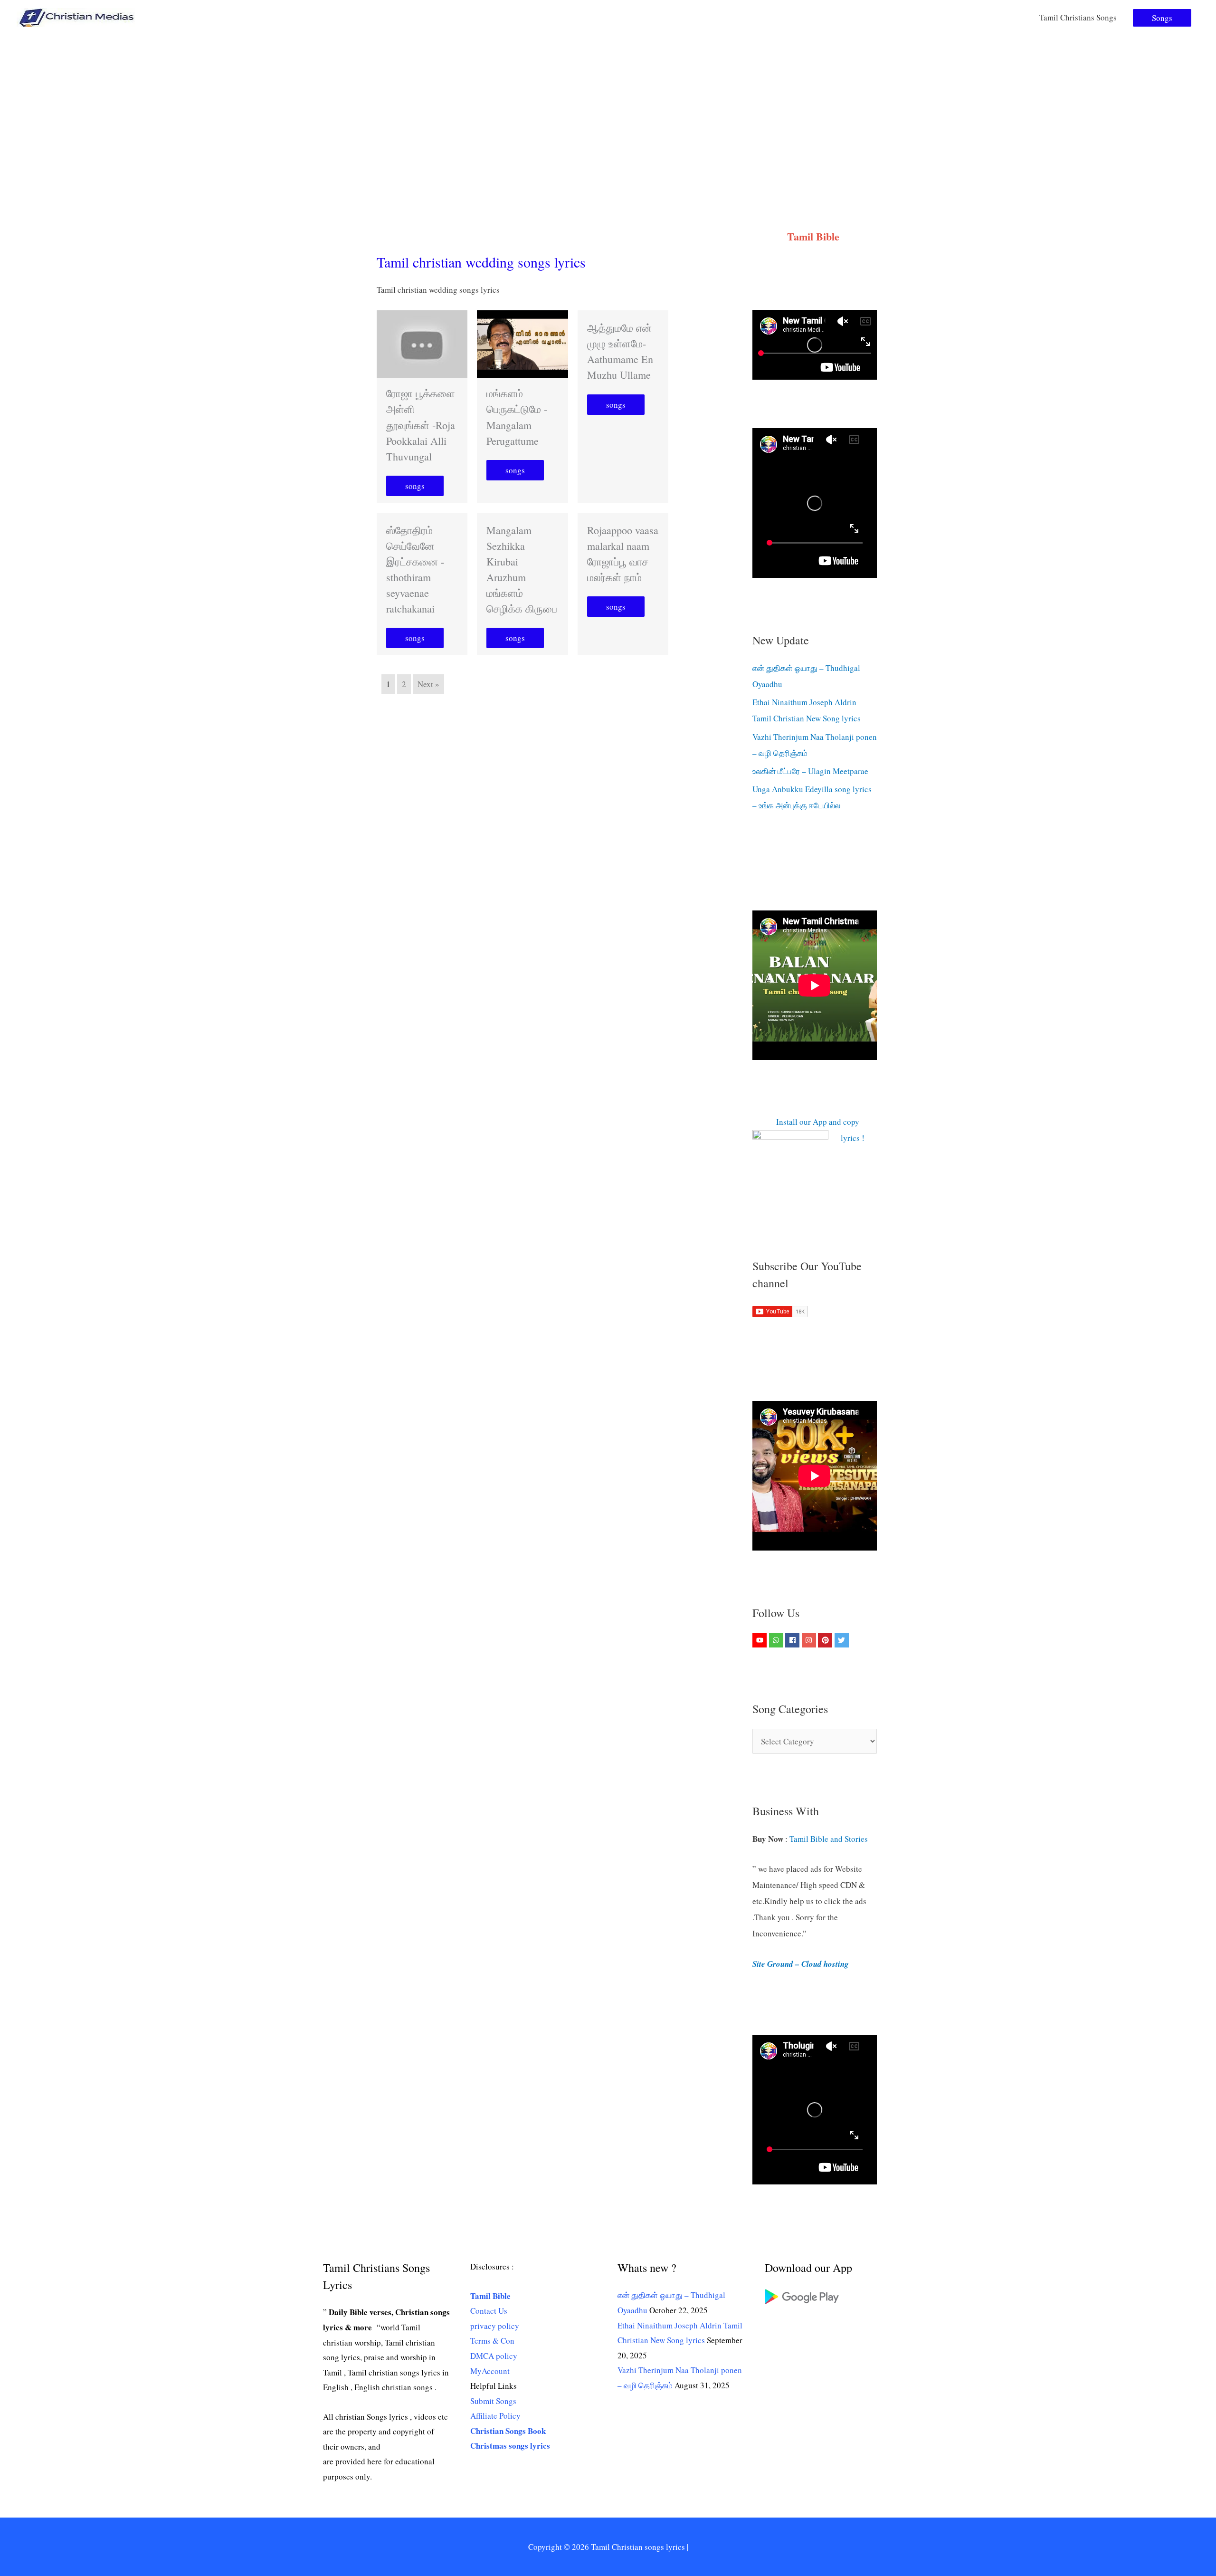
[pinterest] (826, 1640)
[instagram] (810, 1640)
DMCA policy (494, 2356)
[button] (1162, 18)
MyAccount (490, 2371)
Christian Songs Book (508, 2431)
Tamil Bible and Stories (830, 1839)
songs (415, 486)
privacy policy (495, 2326)
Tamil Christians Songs (1078, 17)
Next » (428, 684)
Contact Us (489, 2311)
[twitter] (843, 1640)
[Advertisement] (608, 106)
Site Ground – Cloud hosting (801, 1964)
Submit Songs (493, 2401)
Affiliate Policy (495, 2416)
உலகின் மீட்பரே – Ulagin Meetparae (810, 771)
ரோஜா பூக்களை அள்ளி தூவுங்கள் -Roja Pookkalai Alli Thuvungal (421, 425)
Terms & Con (492, 2341)
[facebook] (793, 1640)
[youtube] (761, 1640)
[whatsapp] (777, 1640)
